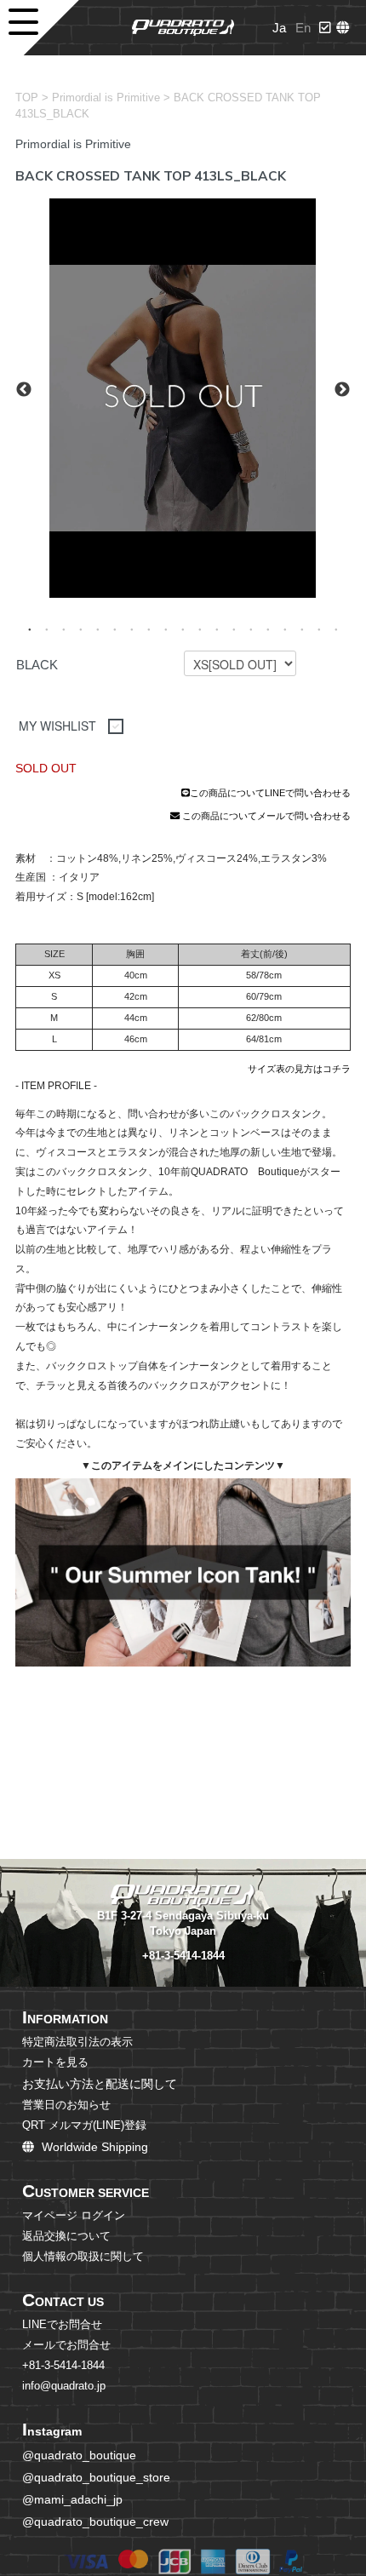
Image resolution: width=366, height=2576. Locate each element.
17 (302, 628)
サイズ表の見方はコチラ (299, 1069)
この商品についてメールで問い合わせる (265, 816)
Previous (24, 390)
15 (268, 628)
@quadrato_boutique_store (96, 2477)
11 (200, 628)
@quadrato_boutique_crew (95, 2521)
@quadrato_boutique (79, 2455)
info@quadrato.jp (64, 2386)
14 (251, 628)
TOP (27, 98)
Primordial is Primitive (106, 98)
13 (234, 628)
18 (319, 628)
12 (217, 628)
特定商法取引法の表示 (77, 2042)
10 (183, 628)
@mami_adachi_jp (72, 2499)
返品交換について (66, 2236)
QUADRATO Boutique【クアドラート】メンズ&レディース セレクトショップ (183, 28)
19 (336, 628)
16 (285, 628)
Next (342, 390)
